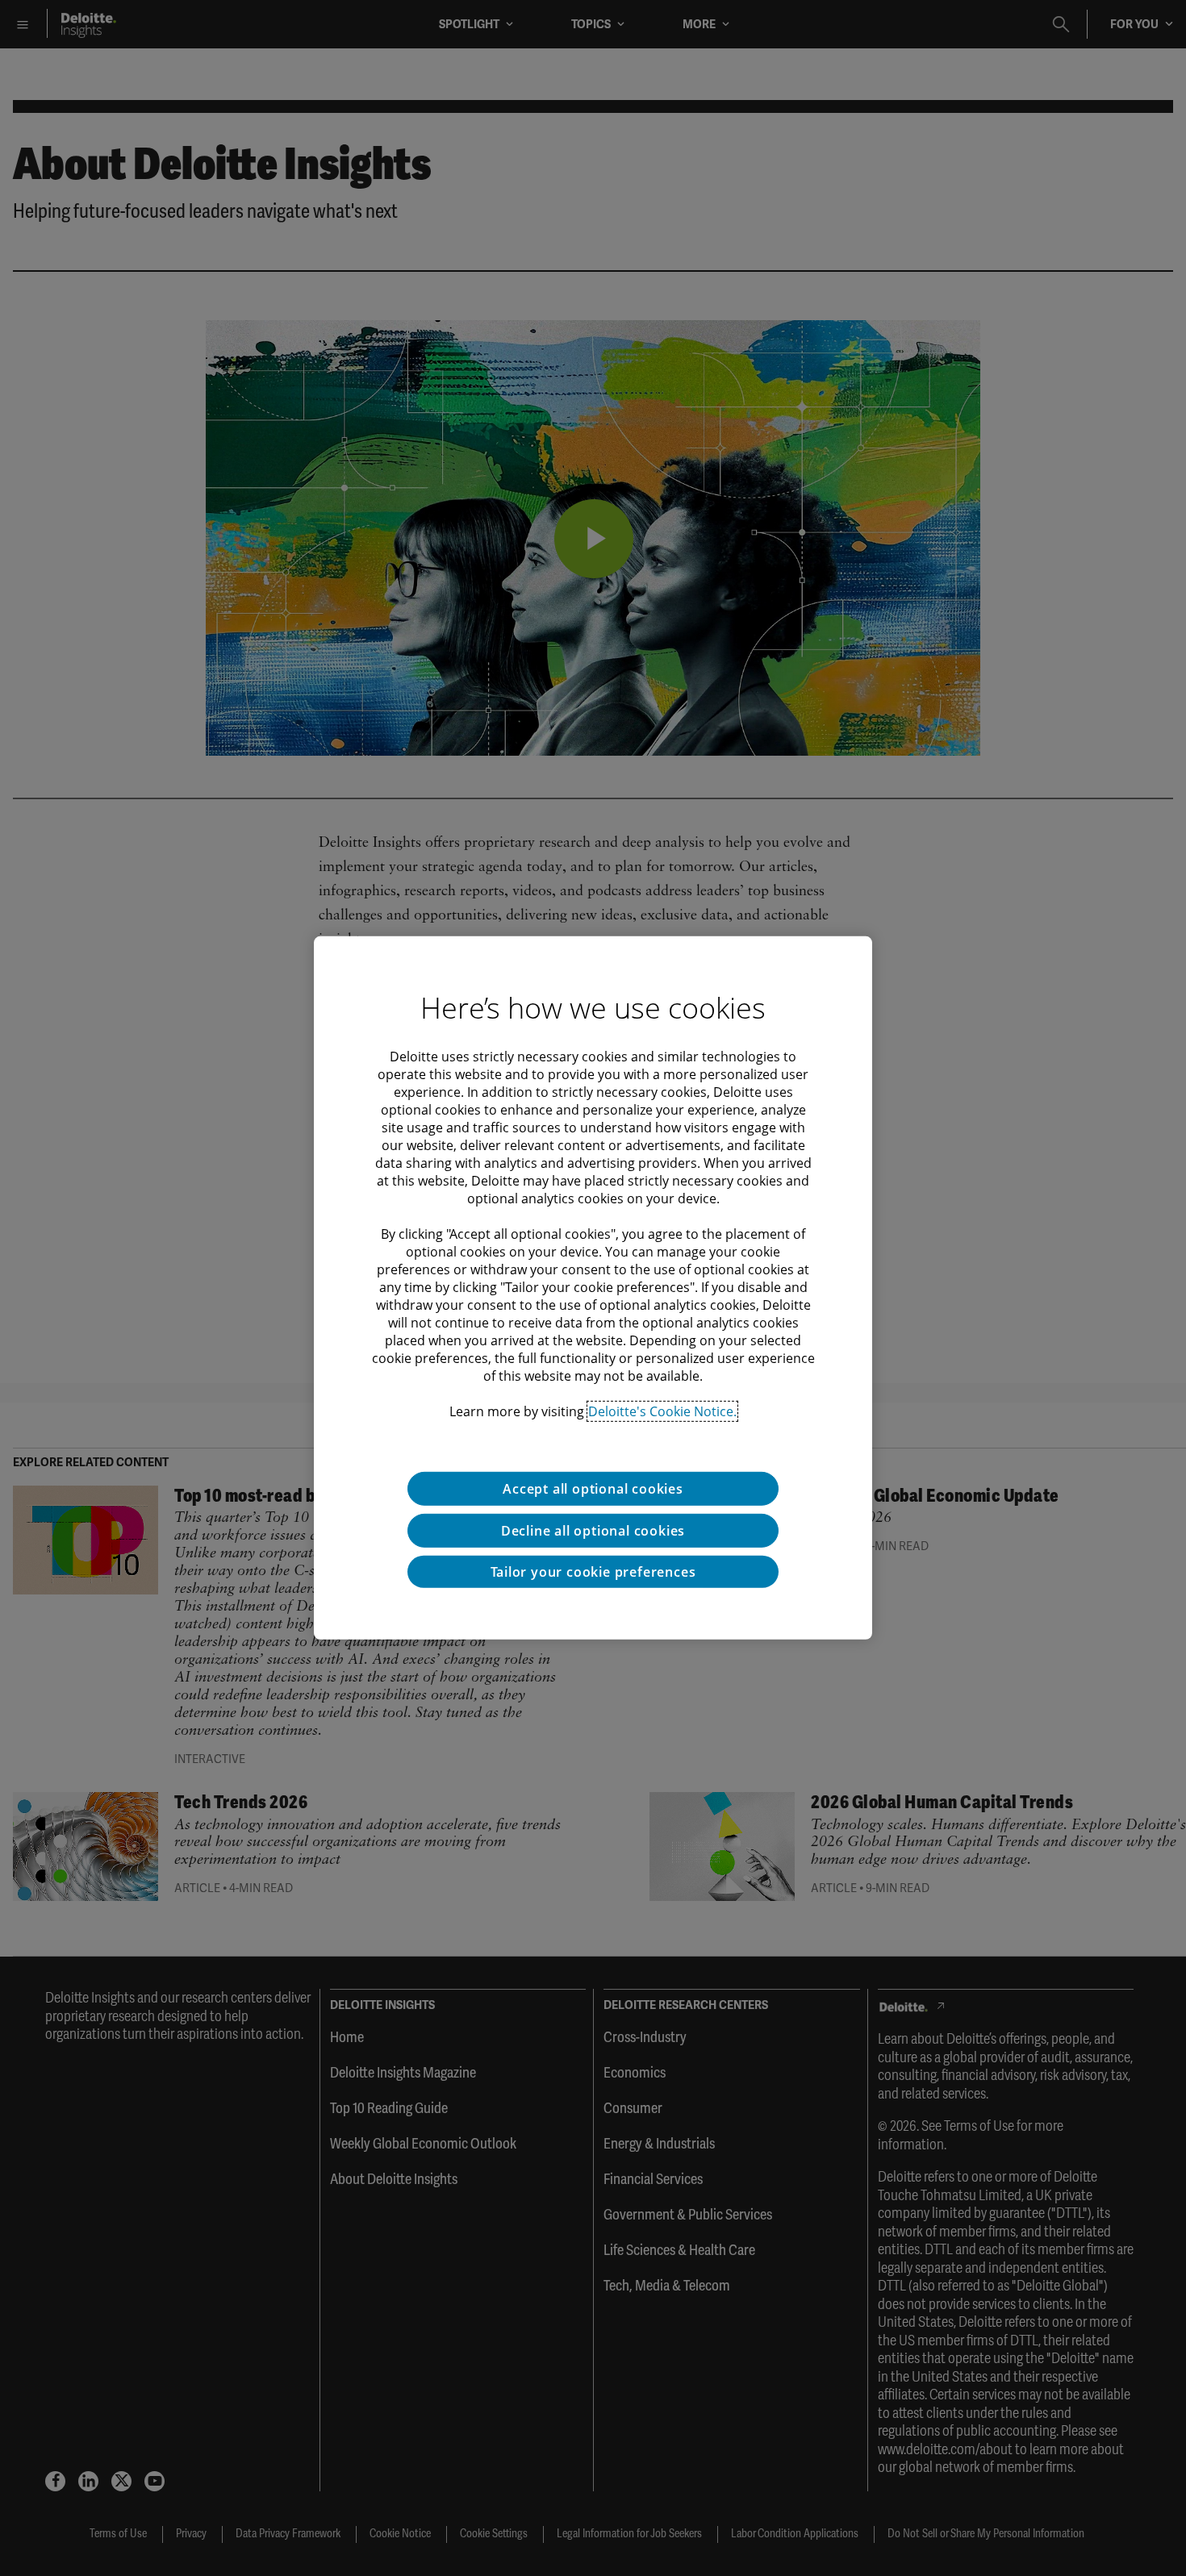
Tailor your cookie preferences (593, 1572)
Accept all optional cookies (593, 1489)
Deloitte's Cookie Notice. (662, 1411)
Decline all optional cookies (593, 1531)
